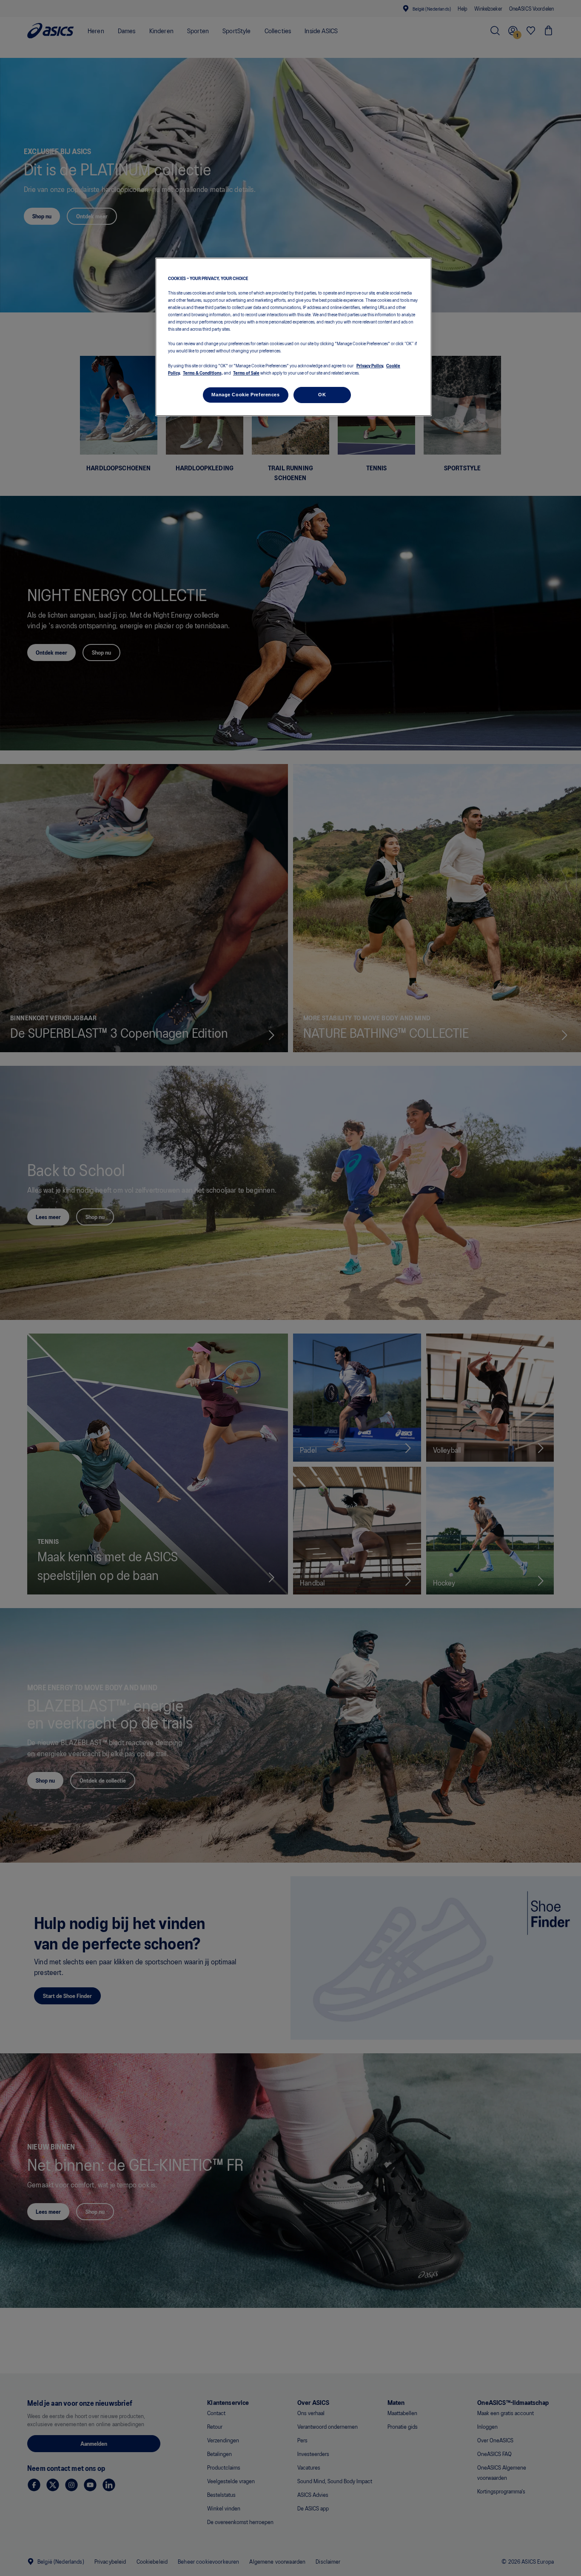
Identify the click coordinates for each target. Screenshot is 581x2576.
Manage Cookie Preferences (245, 395)
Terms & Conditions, (203, 372)
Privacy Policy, (370, 365)
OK (322, 395)
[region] (293, 337)
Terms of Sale (246, 372)
